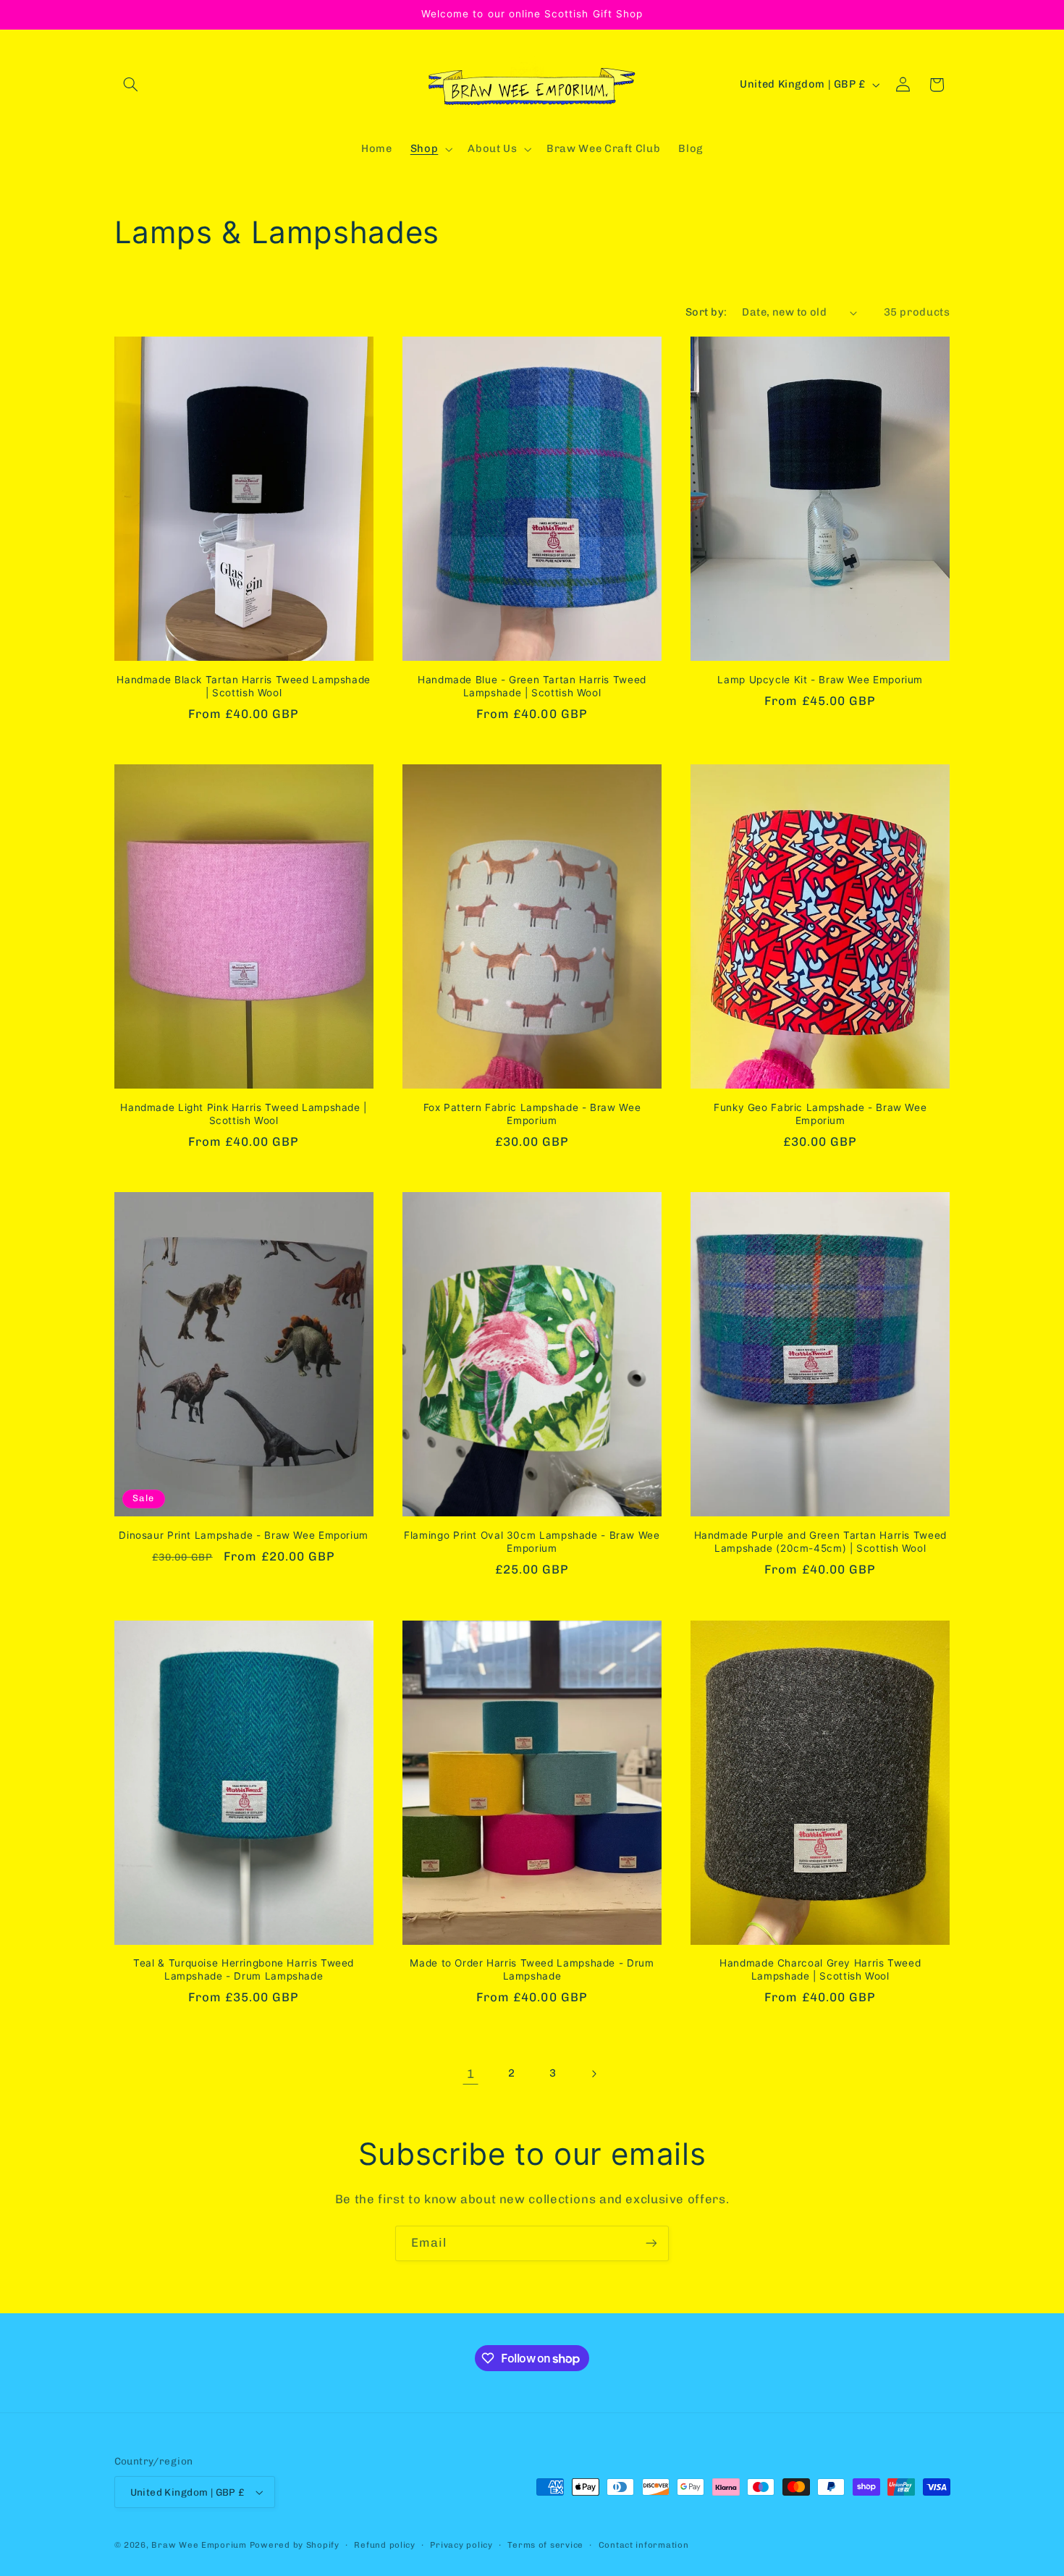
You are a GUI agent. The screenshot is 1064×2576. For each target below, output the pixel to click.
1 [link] (471, 2074)
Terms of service (545, 2545)
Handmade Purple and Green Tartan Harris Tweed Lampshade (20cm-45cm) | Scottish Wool (820, 1542)
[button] (131, 85)
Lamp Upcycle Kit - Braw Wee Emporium (820, 680)
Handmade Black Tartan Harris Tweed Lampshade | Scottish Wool (244, 686)
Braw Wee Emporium (200, 2545)
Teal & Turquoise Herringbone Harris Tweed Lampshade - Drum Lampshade (244, 1969)
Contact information (644, 2545)
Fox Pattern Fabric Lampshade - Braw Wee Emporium (532, 1114)
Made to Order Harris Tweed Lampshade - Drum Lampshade (532, 1969)
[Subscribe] (651, 2243)
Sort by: (706, 312)
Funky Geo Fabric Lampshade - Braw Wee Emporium (820, 1114)
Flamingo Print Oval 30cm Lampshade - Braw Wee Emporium (532, 1542)
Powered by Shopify (295, 2545)
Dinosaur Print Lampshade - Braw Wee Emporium (244, 1535)
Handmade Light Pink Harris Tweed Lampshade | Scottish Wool (244, 1114)
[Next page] (594, 2074)
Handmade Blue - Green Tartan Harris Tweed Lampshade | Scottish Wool (532, 686)
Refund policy (385, 2545)
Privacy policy (461, 2545)
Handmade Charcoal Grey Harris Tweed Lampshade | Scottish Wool (820, 1969)
